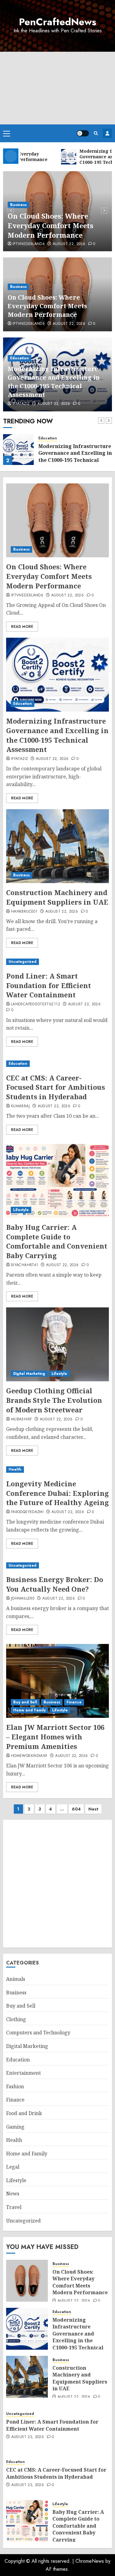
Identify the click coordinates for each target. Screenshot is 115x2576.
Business (18, 205)
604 (76, 1809)
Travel (14, 2207)
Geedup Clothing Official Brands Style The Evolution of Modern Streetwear (54, 1400)
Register (107, 133)
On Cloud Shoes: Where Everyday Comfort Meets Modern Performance (50, 225)
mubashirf (21, 1419)
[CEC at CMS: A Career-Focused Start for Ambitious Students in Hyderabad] (57, 1064)
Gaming (15, 2127)
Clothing (16, 2019)
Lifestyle (21, 1210)
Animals (16, 1979)
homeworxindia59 (29, 1756)
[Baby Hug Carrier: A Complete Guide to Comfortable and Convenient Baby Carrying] (57, 1181)
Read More (22, 627)
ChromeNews (90, 2561)
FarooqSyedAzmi (27, 1512)
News (13, 2194)
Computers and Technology (38, 2033)
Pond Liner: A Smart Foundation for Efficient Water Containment (49, 985)
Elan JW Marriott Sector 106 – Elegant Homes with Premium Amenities (55, 1737)
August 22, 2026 (69, 244)
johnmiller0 (23, 1599)
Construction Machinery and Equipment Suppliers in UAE (57, 897)
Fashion (15, 2086)
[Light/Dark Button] (83, 133)
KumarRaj (20, 1106)
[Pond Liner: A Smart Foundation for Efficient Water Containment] (57, 962)
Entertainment (23, 2073)
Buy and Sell (25, 1702)
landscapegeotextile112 (36, 1004)
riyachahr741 (25, 1265)
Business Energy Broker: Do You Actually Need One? (55, 1584)
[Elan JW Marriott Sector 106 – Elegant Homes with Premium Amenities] (57, 1681)
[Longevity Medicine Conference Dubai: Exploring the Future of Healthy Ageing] (57, 1470)
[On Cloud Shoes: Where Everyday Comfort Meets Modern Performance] (57, 520)
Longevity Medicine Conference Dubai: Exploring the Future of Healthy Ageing (57, 1493)
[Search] (96, 133)
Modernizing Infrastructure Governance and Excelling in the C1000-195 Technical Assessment (54, 382)
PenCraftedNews (58, 22)
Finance (74, 1702)
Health (15, 1469)
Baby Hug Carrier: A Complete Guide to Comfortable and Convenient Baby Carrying (57, 1241)
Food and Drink (24, 2113)
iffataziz (21, 404)
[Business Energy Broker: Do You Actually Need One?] (57, 1566)
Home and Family (29, 1710)
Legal (13, 2167)
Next (93, 1809)
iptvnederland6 (29, 244)
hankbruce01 (24, 912)
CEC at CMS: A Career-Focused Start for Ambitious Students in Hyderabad (56, 1087)
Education (19, 358)
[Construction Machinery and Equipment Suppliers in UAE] (57, 846)
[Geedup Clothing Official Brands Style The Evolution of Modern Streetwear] (57, 1344)
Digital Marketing (29, 1374)
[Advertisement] (57, 88)
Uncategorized (23, 962)
